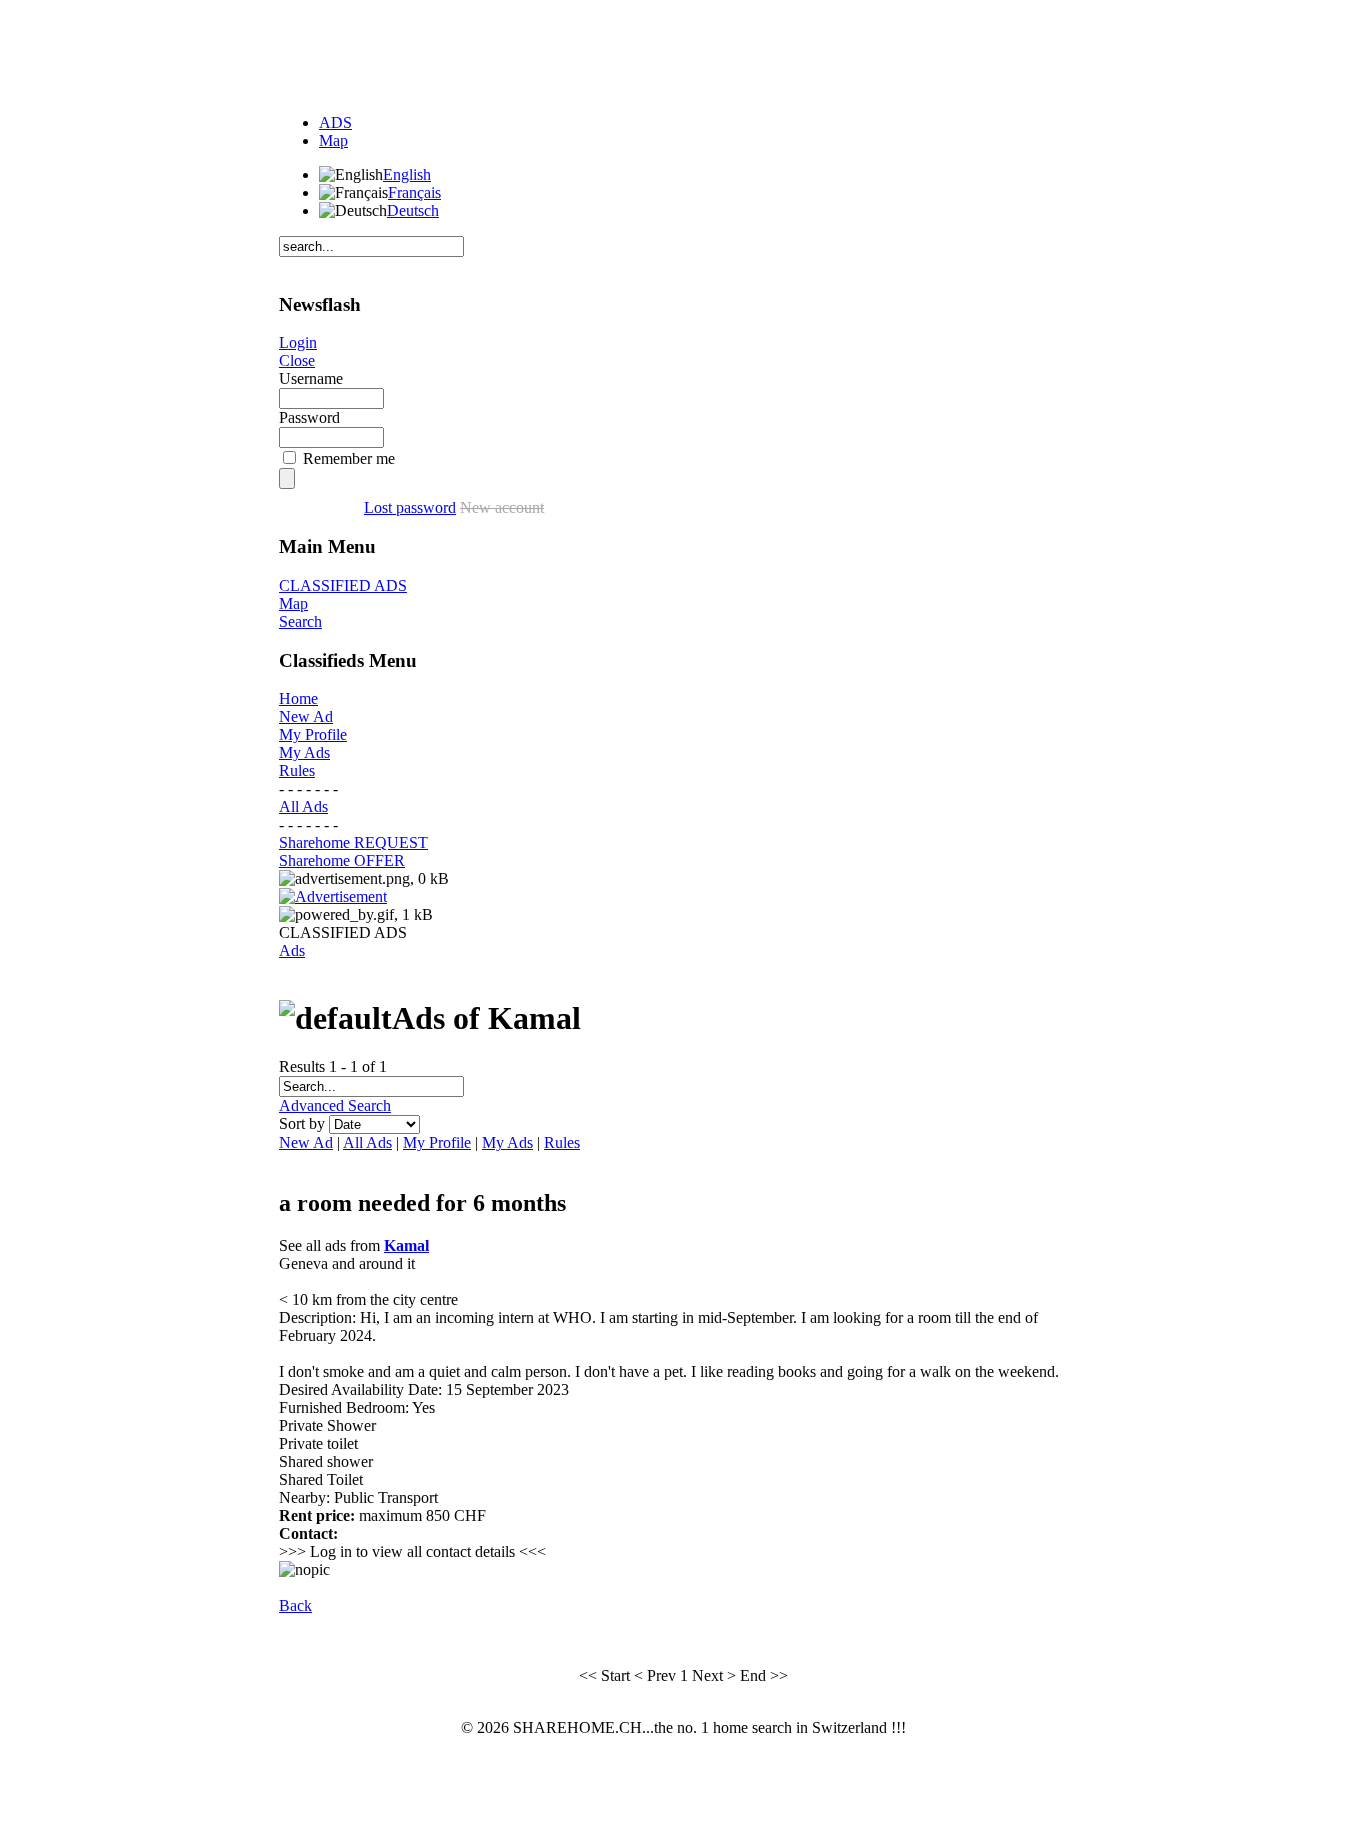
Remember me (349, 458)
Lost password (410, 507)
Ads (292, 950)
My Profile (313, 734)
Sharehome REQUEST (353, 842)
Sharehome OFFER (342, 860)
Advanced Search (335, 1105)
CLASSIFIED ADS (343, 585)
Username (311, 378)
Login (298, 342)
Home (298, 698)
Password (309, 417)
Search (300, 621)
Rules (297, 770)
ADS (335, 122)
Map (333, 140)
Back (295, 1605)
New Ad (306, 716)
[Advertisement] (683, 53)
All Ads (303, 806)
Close (297, 360)
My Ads (304, 752)
